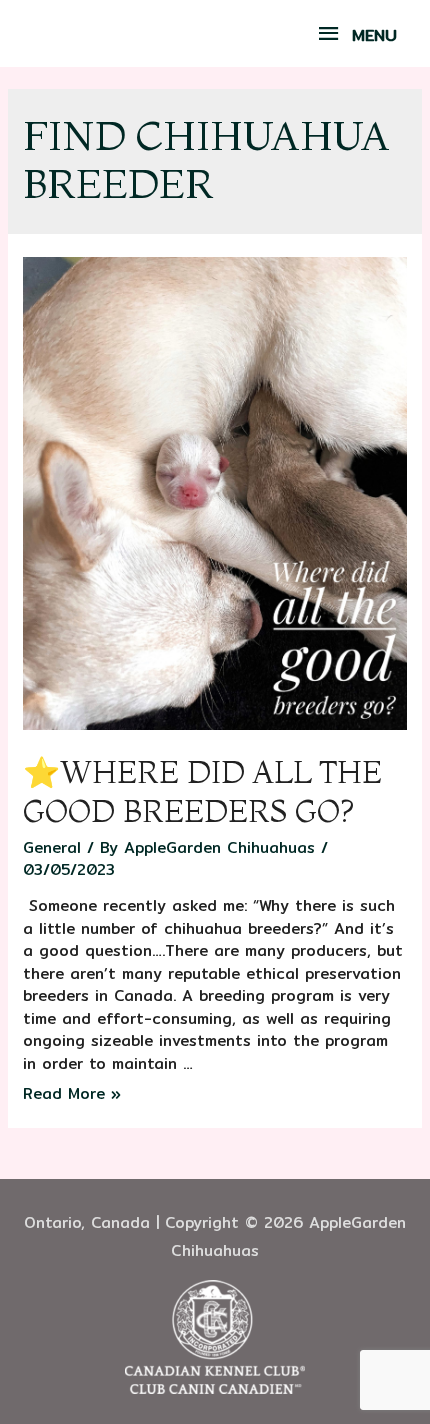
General (52, 847)
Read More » (72, 1093)
